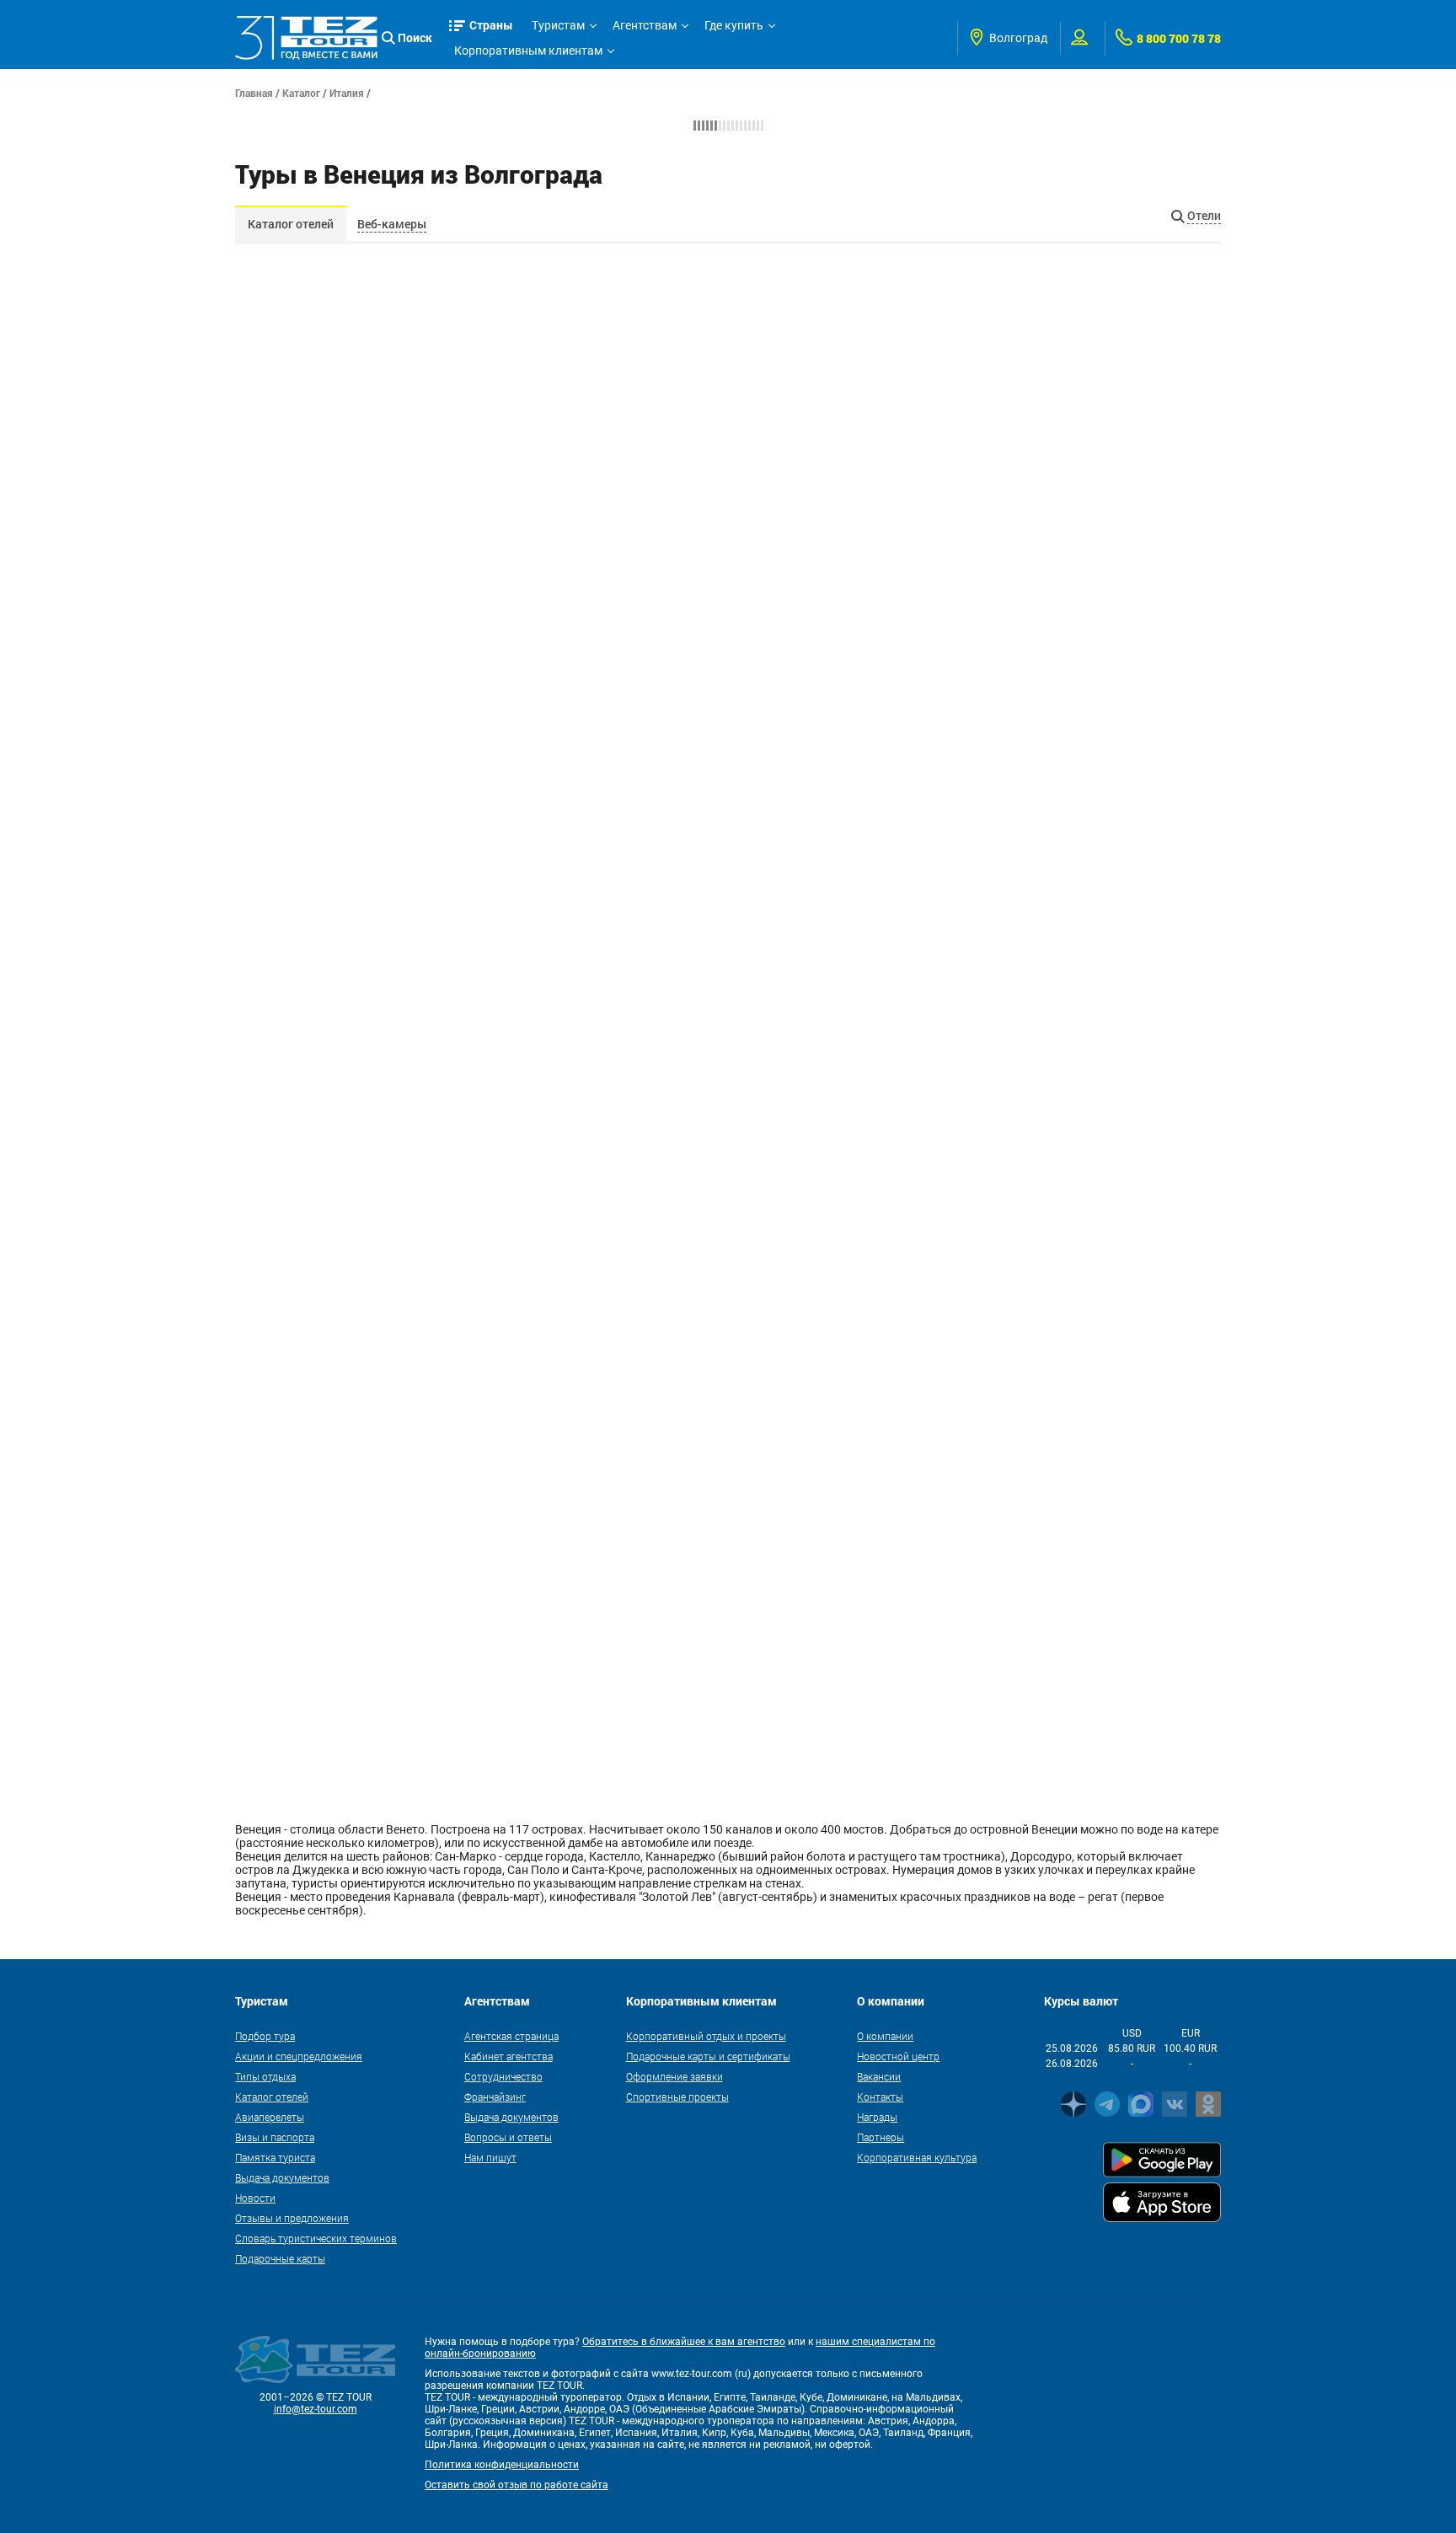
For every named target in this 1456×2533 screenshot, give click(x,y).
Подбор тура (265, 2036)
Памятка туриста (275, 2157)
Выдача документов (282, 2177)
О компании (885, 2036)
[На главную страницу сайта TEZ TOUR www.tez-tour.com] (306, 38)
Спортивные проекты (677, 2097)
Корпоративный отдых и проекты (706, 2036)
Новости (255, 2198)
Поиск (415, 37)
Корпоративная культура (917, 2157)
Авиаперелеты (270, 2117)
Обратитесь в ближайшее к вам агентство (684, 2342)
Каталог (301, 93)
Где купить (734, 25)
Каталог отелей (291, 224)
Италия (347, 93)
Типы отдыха (265, 2076)
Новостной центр (898, 2056)
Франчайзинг (495, 2097)
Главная (254, 93)
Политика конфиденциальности (502, 2465)
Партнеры (881, 2137)
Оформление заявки (674, 2076)
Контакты (880, 2097)
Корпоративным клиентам (528, 51)
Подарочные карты (280, 2258)
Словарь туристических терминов (316, 2238)
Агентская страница (511, 2036)
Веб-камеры (392, 224)
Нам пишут (490, 2157)
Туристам (558, 25)
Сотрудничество (503, 2076)
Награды (877, 2117)
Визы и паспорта (275, 2137)
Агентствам (645, 25)
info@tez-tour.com (316, 2409)
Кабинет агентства (509, 2056)
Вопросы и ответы (508, 2137)
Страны (491, 25)
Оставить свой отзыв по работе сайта (517, 2485)
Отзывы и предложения (292, 2218)
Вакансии (879, 2076)
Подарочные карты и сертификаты (708, 2056)
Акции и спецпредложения (299, 2056)
